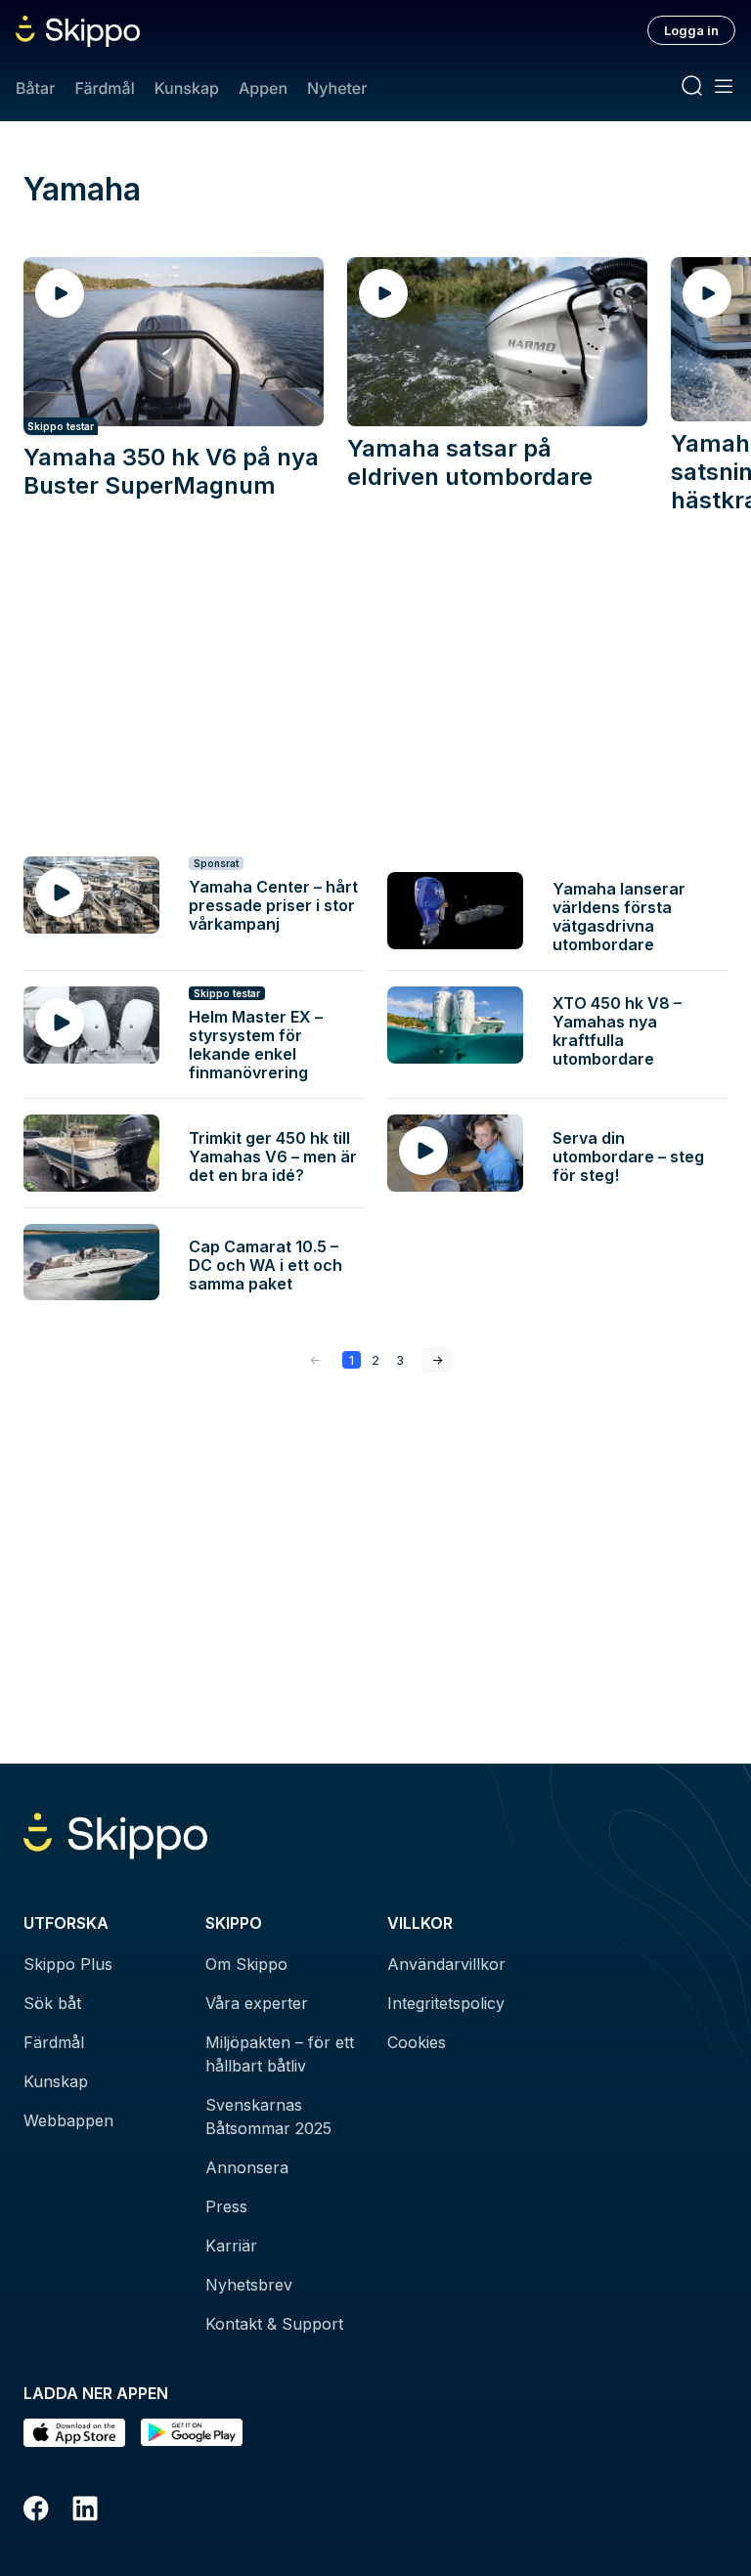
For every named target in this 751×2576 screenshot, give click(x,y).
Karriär (231, 2246)
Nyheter (337, 88)
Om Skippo (246, 1964)
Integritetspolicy (446, 2003)
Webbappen (68, 2120)
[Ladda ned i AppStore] (74, 2433)
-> (437, 1360)
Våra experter (257, 2003)
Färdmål (104, 88)
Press (226, 2206)
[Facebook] (36, 2511)
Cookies (417, 2042)
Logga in (691, 30)
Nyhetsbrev (249, 2285)
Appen (263, 88)
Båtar (35, 88)
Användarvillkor (446, 1964)
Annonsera (247, 2167)
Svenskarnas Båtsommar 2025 (268, 2117)
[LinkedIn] (85, 2511)
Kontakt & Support (274, 2324)
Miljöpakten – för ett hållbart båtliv (280, 2054)
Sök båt (52, 2003)
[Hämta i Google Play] (192, 2433)
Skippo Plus (68, 1964)
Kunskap (187, 88)
